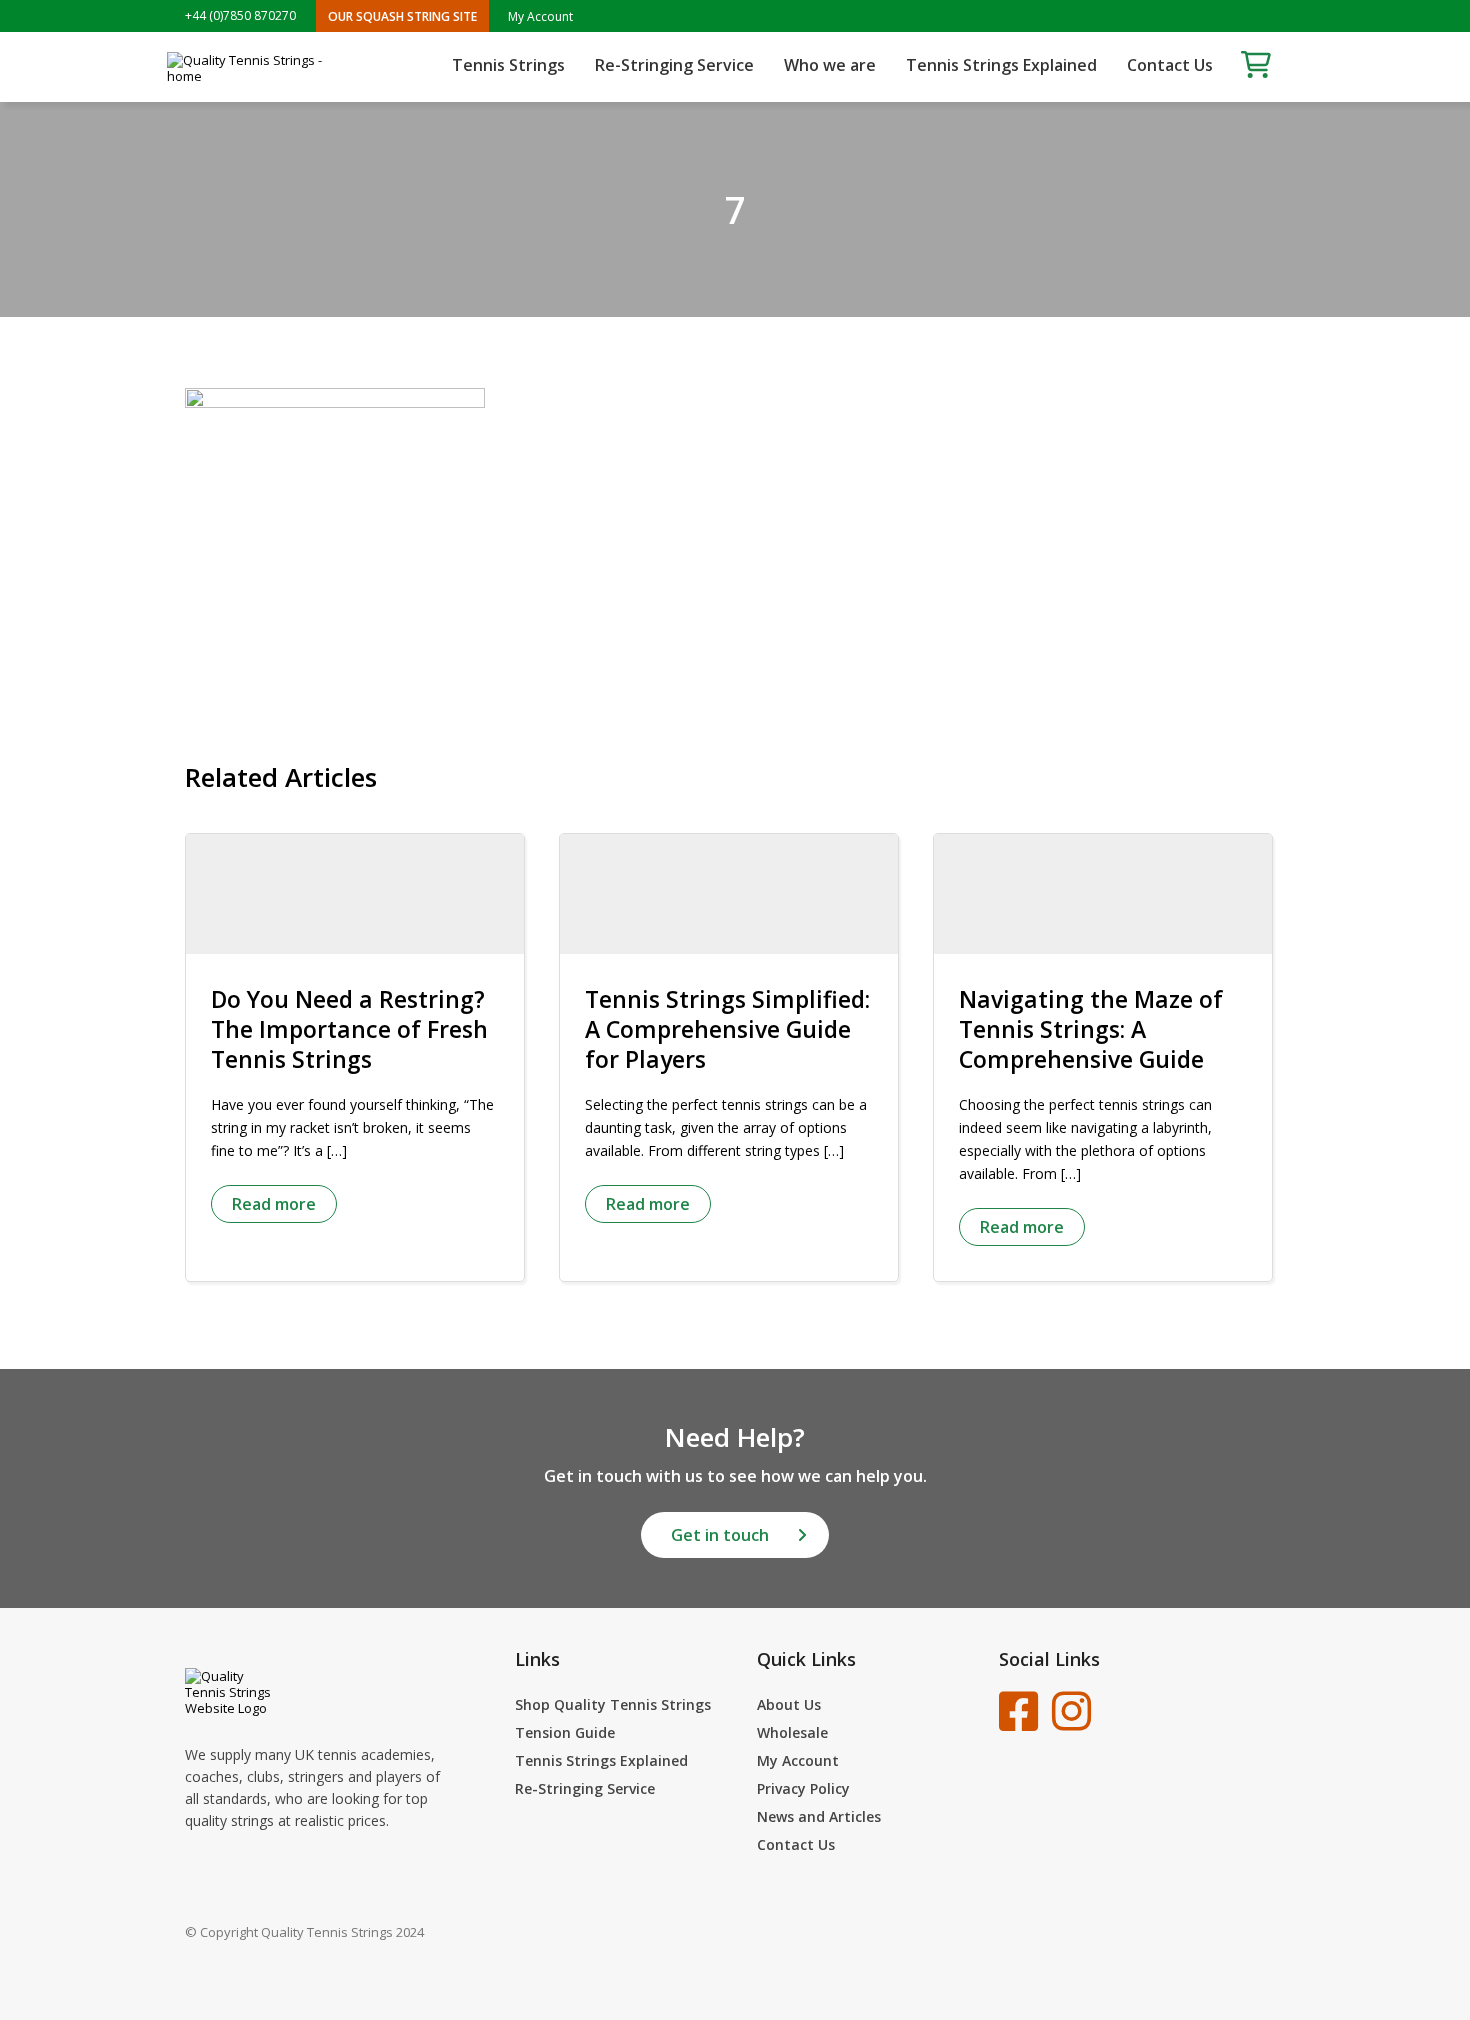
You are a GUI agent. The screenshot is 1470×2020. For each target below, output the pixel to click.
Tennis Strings (508, 65)
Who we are (830, 65)
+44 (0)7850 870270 (240, 16)
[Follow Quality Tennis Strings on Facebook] (1018, 1710)
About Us (789, 1704)
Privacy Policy (803, 1788)
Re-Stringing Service (674, 65)
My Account (540, 16)
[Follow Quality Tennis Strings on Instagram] (1071, 1710)
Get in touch (720, 1535)
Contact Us (1170, 65)
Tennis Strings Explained (1001, 65)
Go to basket (1256, 64)
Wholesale (792, 1732)
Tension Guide (565, 1732)
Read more (274, 1204)
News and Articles (819, 1816)
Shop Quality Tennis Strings (613, 1704)
